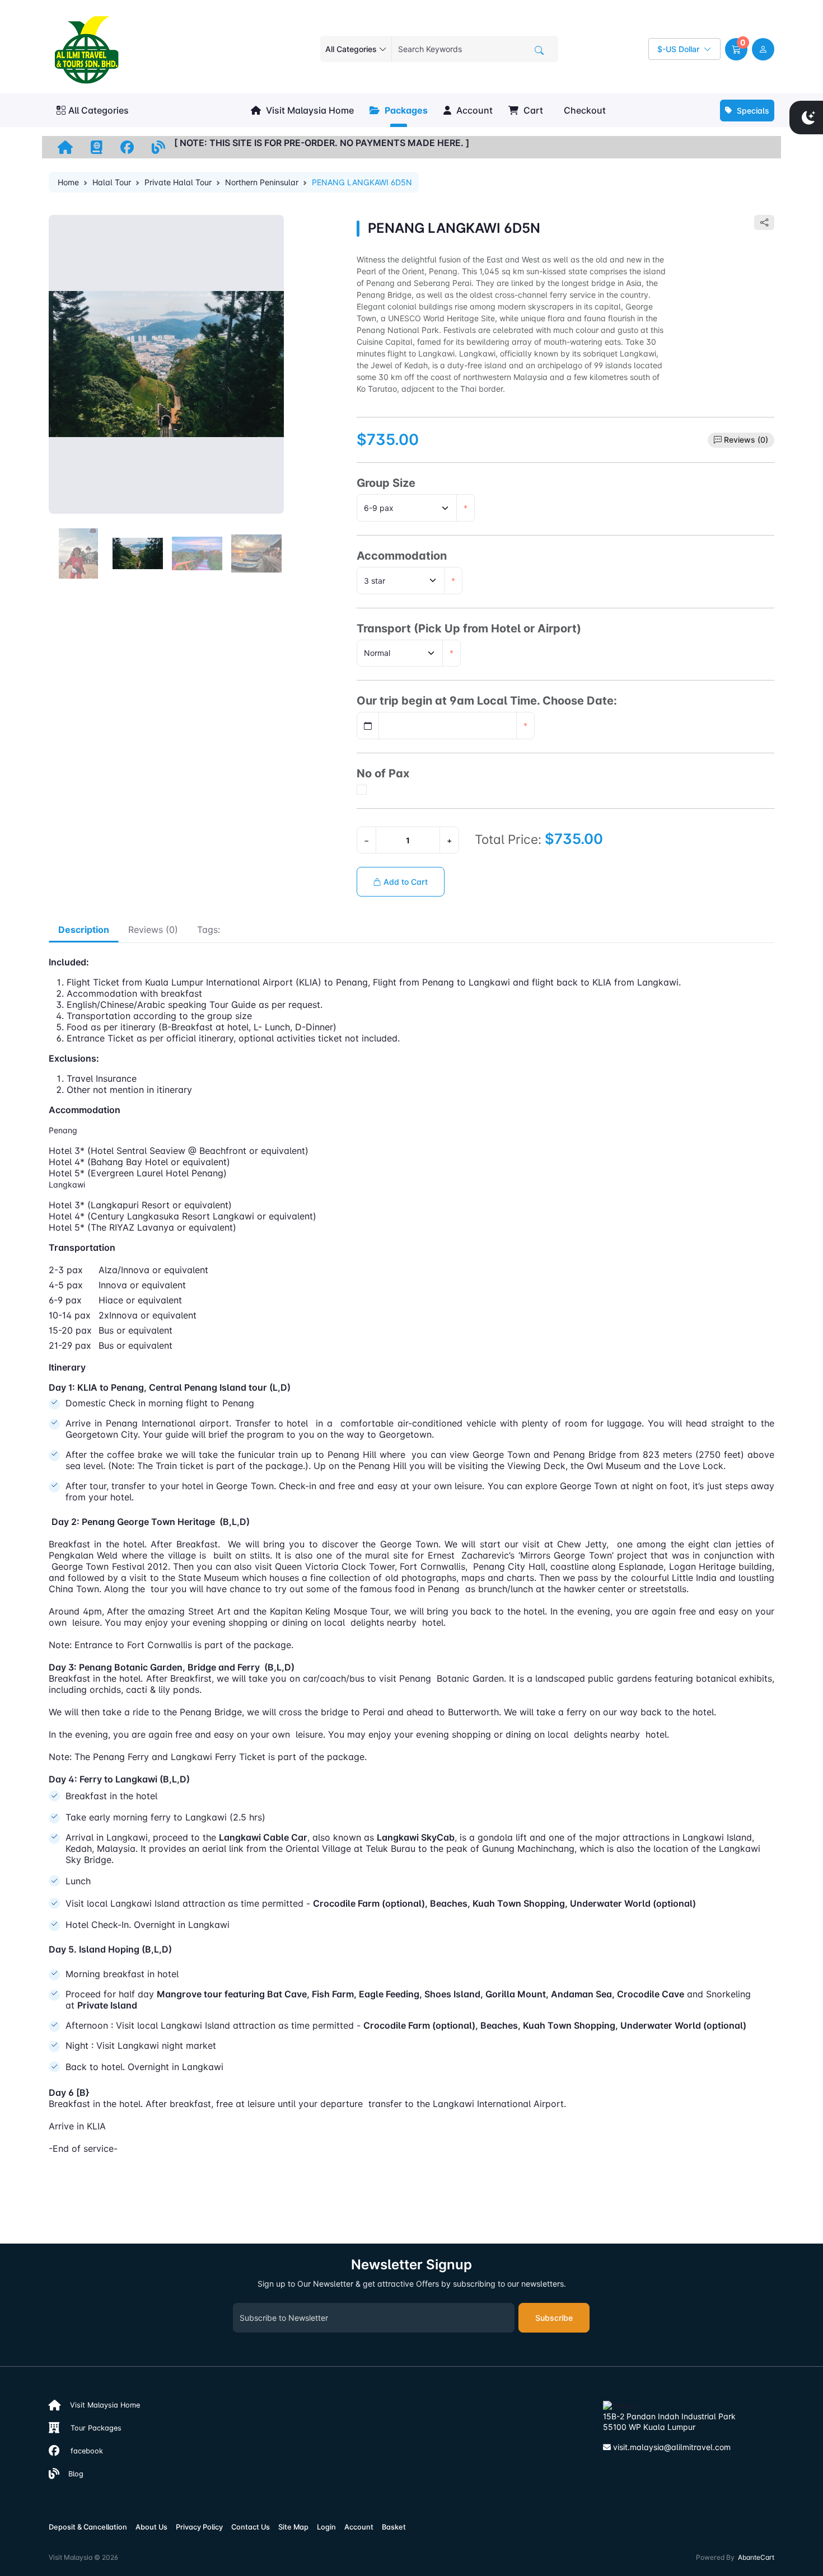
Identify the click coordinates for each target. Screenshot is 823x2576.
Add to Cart (405, 882)
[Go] (539, 50)
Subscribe (554, 2318)
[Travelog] (158, 147)
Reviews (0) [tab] (153, 930)
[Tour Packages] (97, 147)
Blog (71, 2474)
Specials (752, 111)
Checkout (584, 110)
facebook (81, 2451)
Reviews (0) (746, 440)
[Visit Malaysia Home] (65, 147)
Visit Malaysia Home (309, 110)
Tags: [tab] (209, 930)
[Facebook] (127, 147)
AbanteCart (756, 2557)
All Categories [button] (99, 110)
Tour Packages (90, 2428)
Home (68, 182)
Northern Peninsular (262, 182)
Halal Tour (112, 182)
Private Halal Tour (178, 182)
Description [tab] (84, 930)
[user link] (763, 49)
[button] (736, 49)
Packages (405, 110)
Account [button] (473, 110)
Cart (532, 110)
